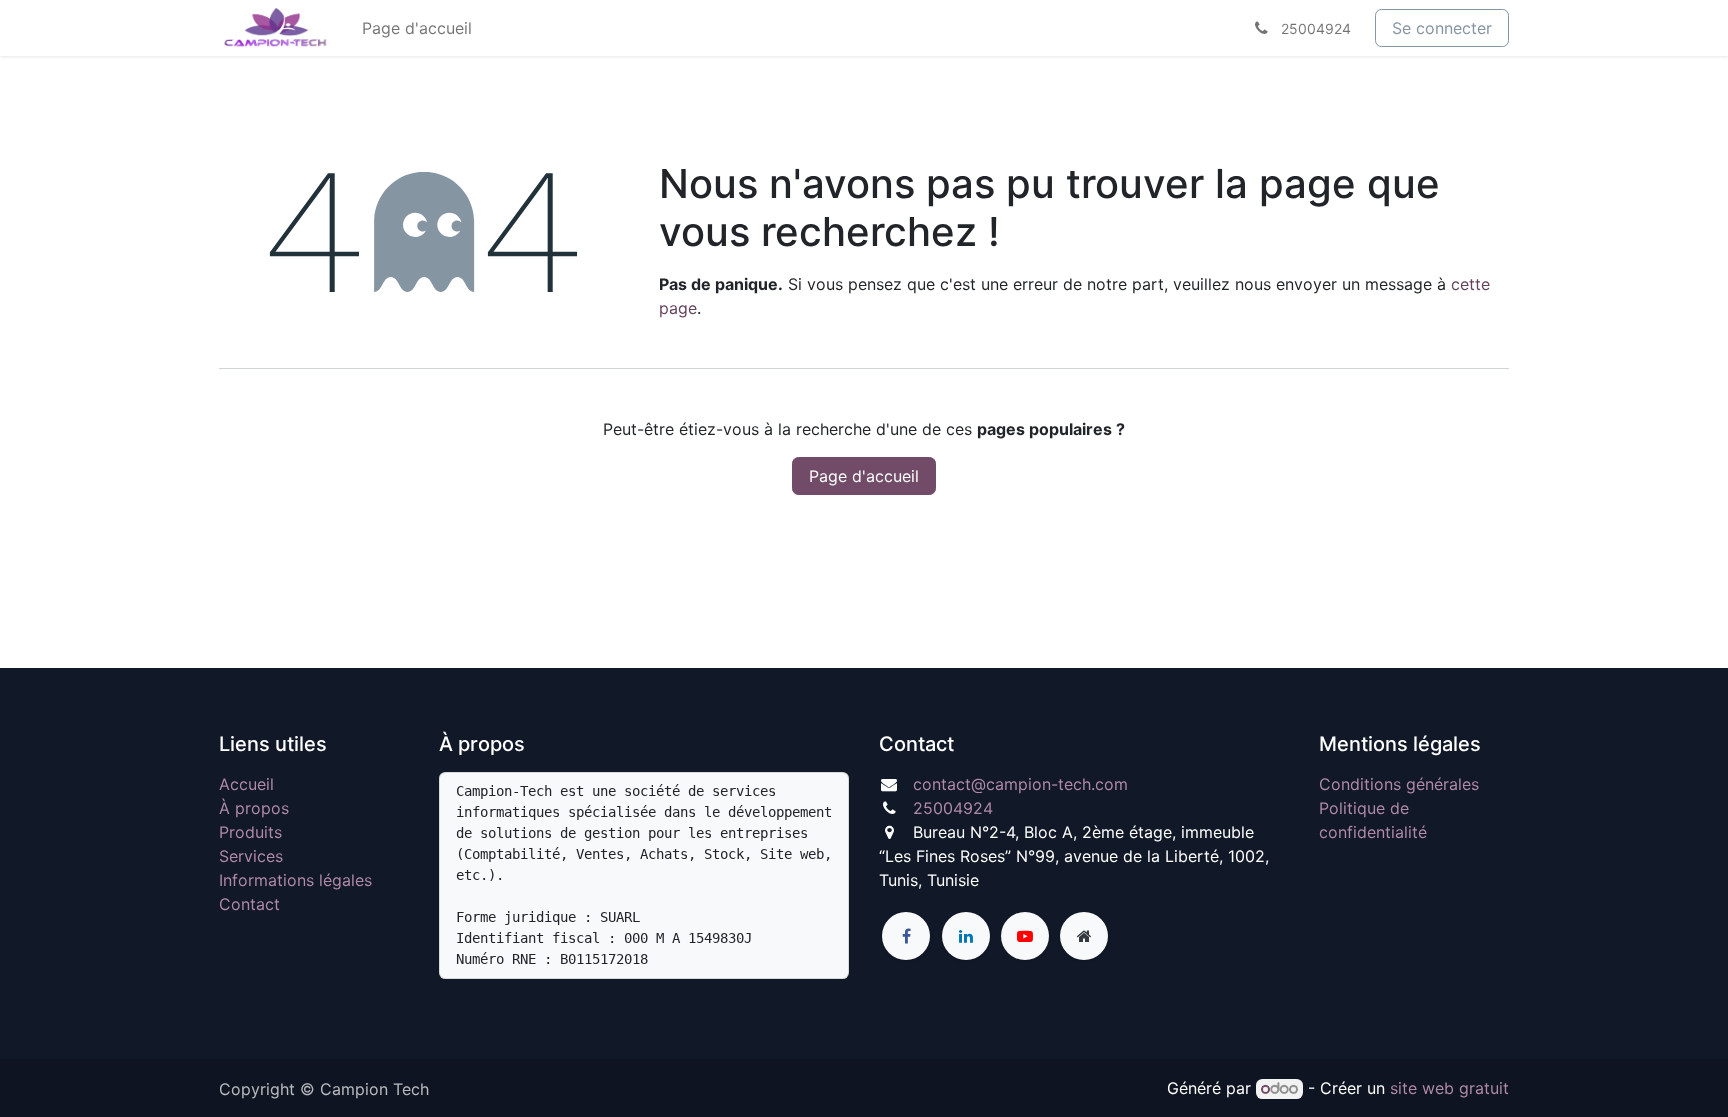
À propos (254, 808)
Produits (250, 832)
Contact (249, 904)
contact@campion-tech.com (1020, 784)
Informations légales (295, 880)
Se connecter (1442, 28)
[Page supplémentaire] (1084, 936)
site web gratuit (1449, 1088)
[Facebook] (906, 936)
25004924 (953, 808)
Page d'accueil (864, 476)
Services (251, 856)
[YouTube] (1025, 936)
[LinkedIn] (966, 936)
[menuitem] (417, 28)
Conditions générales (1399, 784)
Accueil (246, 784)
